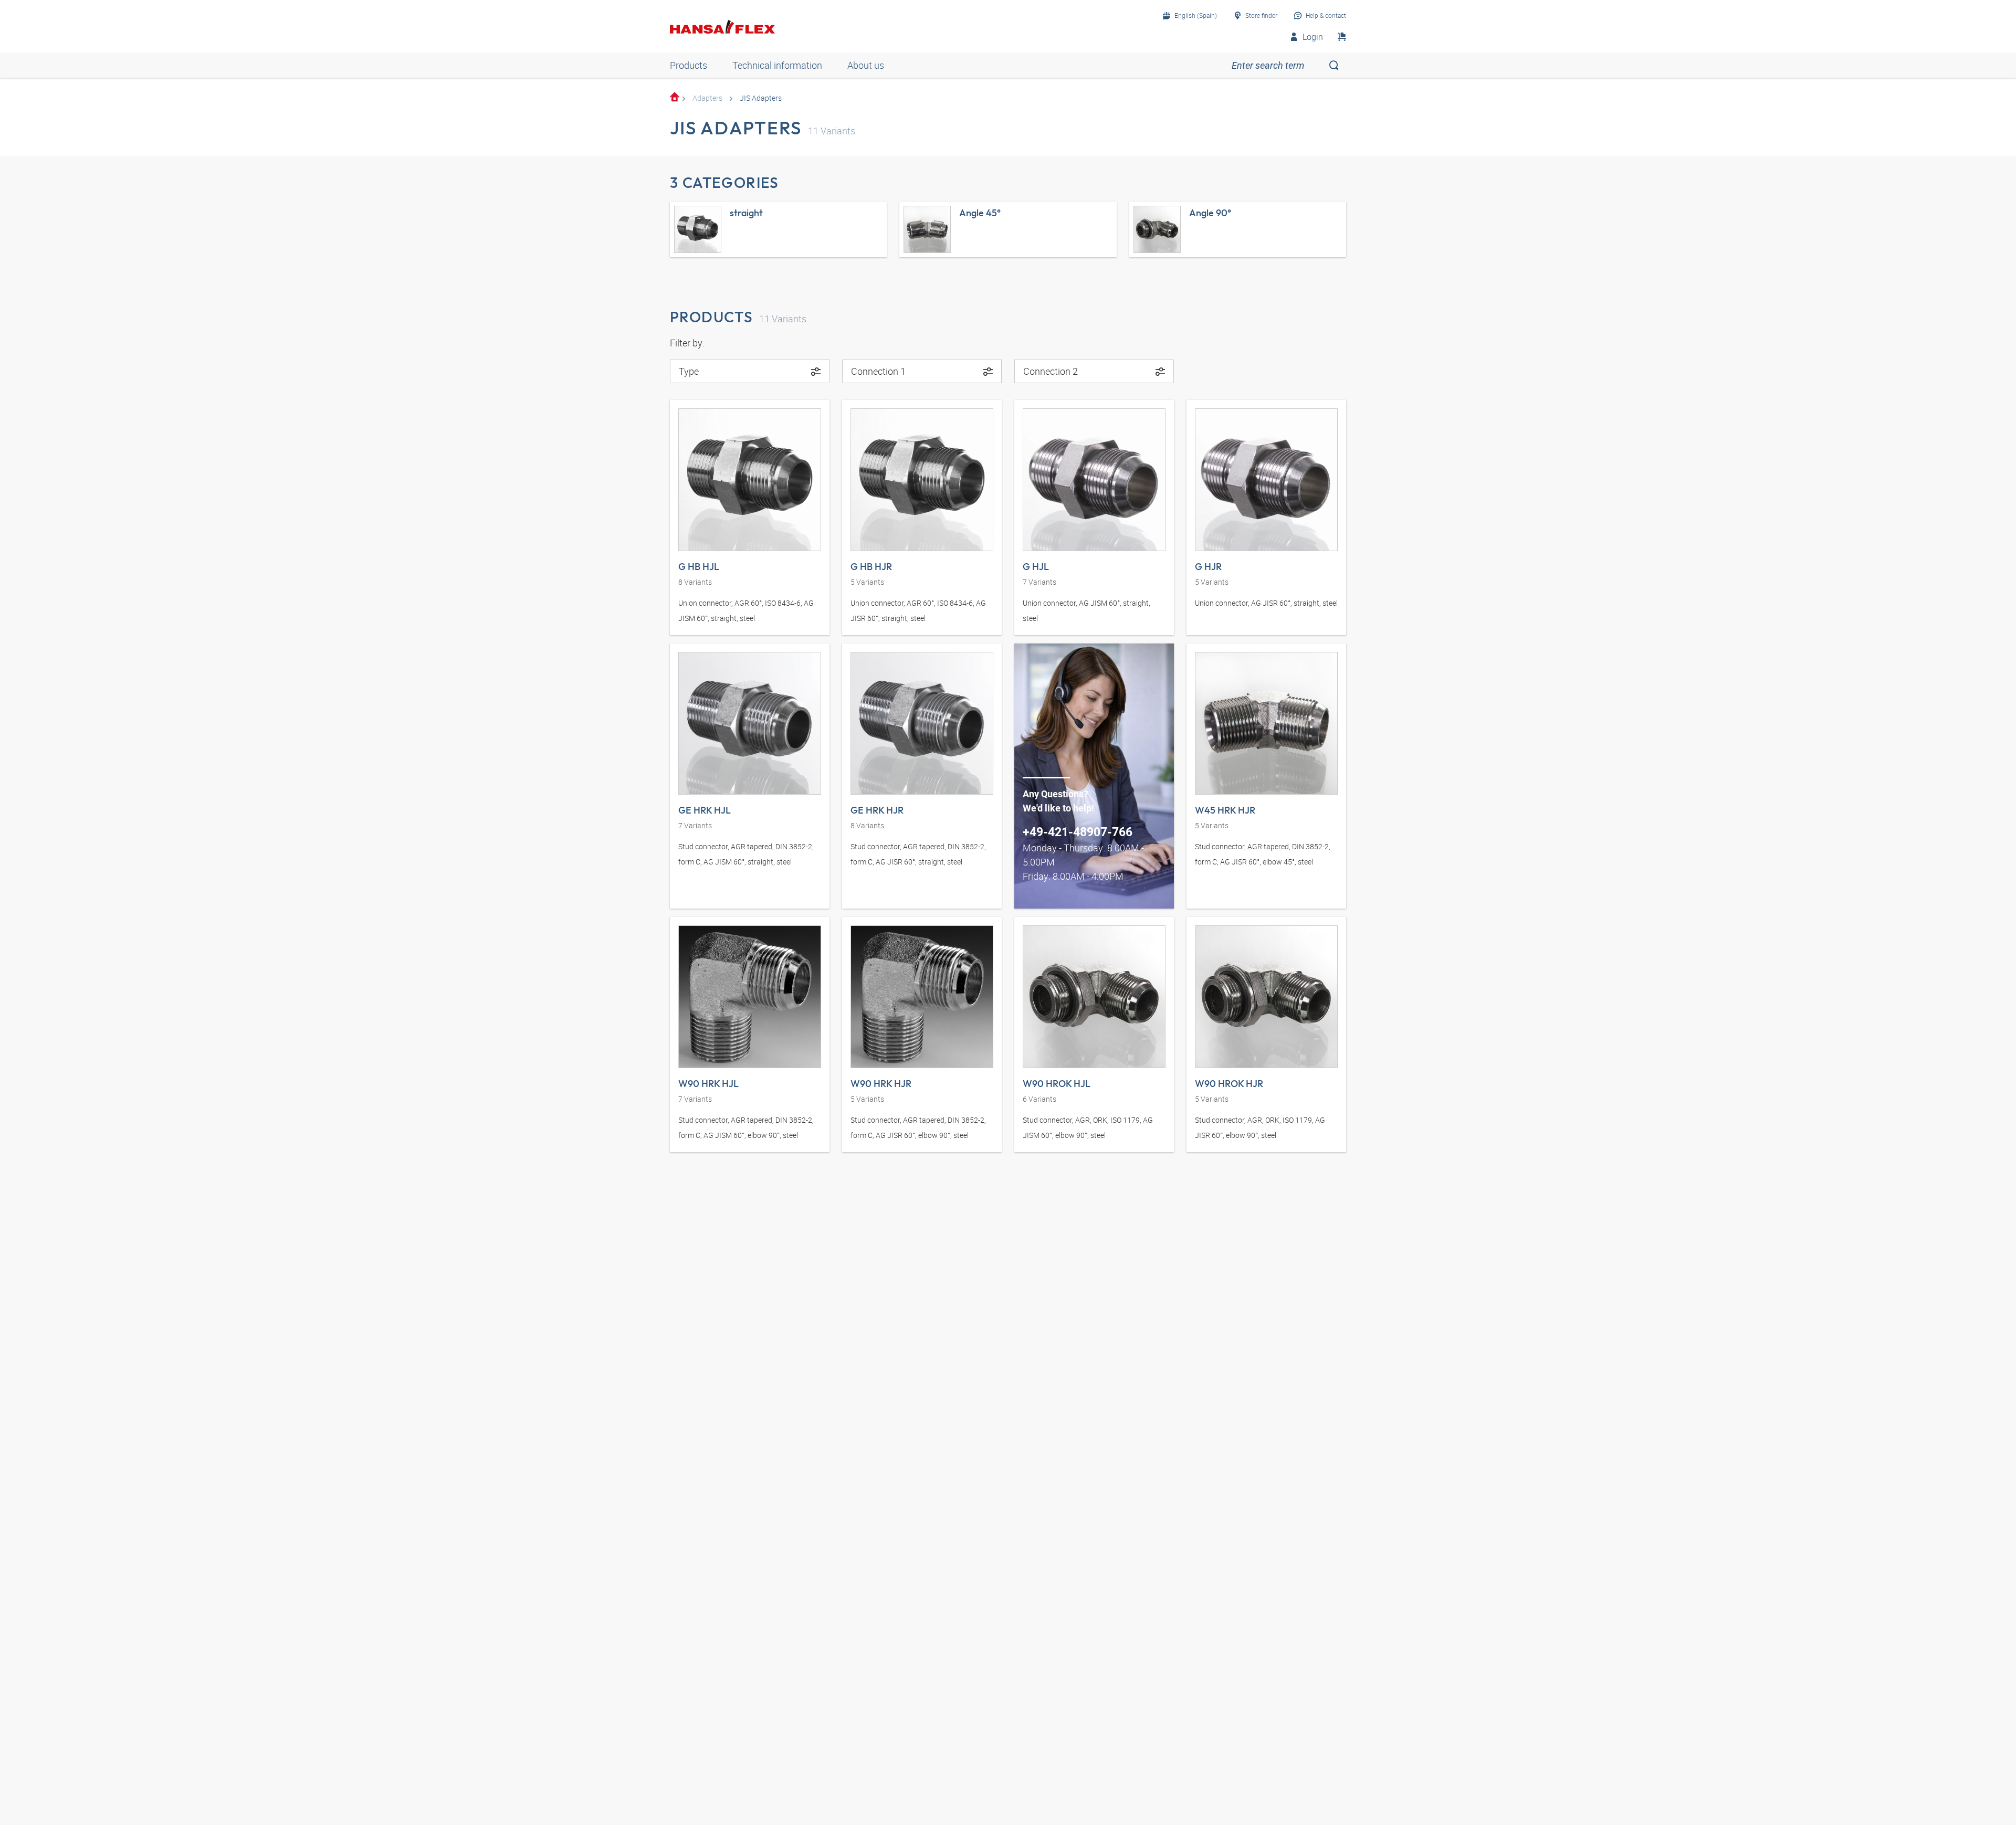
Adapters (707, 98)
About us (866, 65)
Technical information (777, 65)
